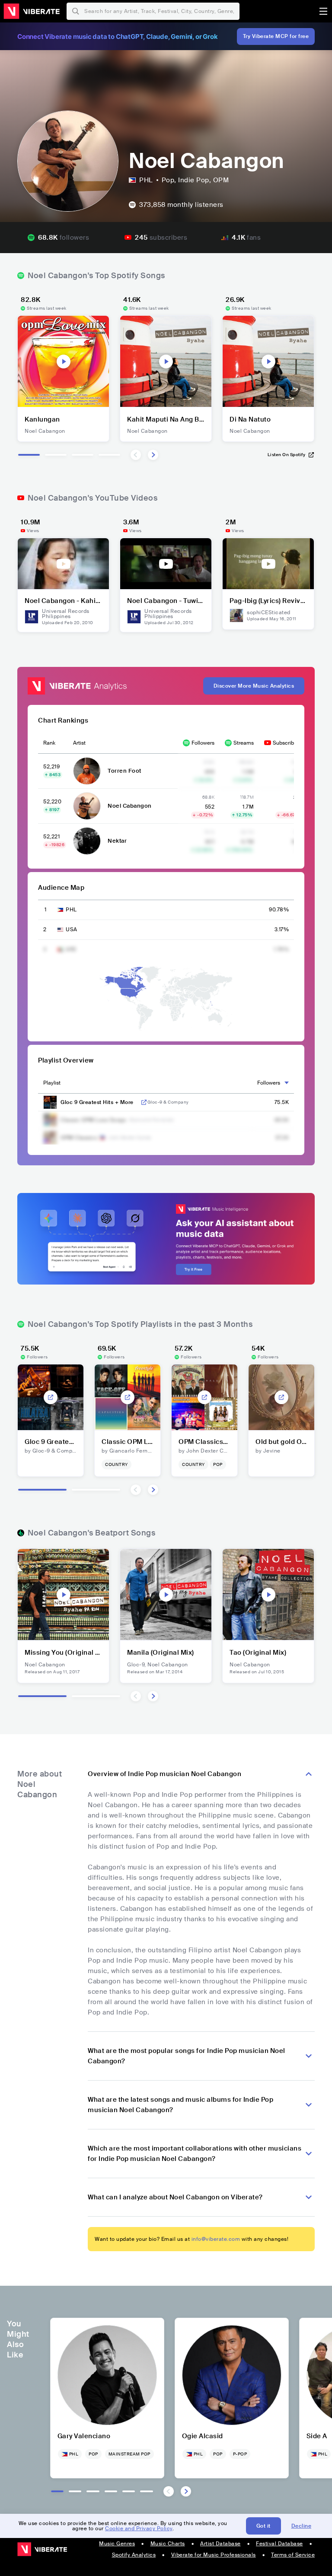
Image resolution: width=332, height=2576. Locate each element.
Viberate (32, 11)
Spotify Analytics (134, 2555)
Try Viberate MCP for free (276, 36)
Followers (203, 743)
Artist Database (220, 2544)
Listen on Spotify (287, 455)
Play (64, 362)
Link (144, 1102)
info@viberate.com (216, 2239)
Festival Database (279, 2544)
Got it (263, 2526)
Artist (79, 743)
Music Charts (168, 2544)
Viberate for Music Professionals (214, 2555)
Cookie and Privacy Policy (139, 2528)
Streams (244, 743)
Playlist (52, 1083)
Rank (49, 743)
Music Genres (117, 2544)
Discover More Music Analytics (254, 686)
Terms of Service (293, 2555)
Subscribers (287, 743)
